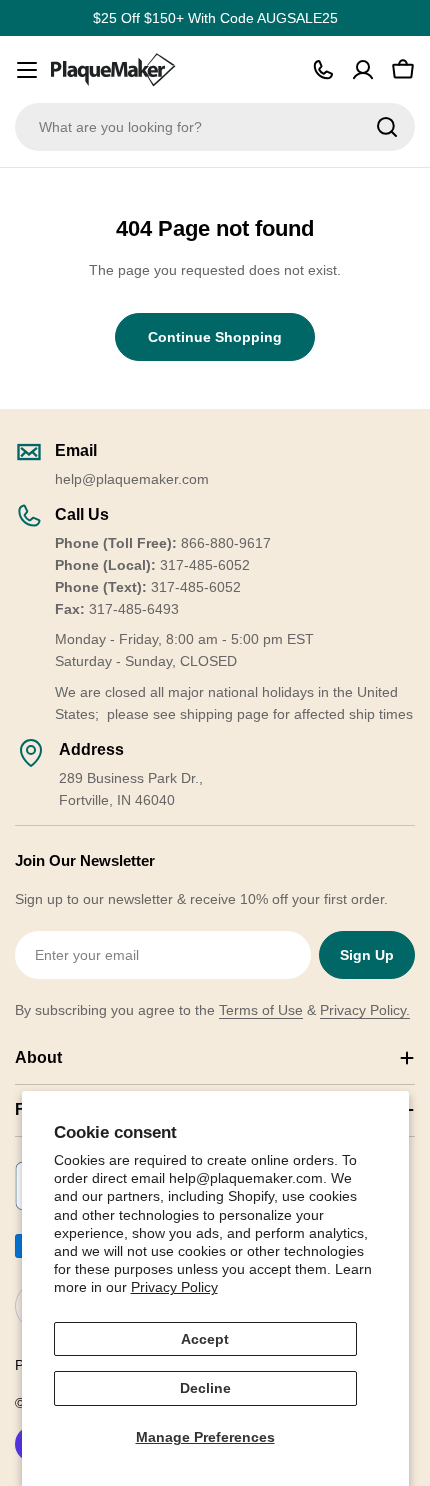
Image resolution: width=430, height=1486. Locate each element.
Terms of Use (261, 1010)
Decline (205, 1388)
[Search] (387, 127)
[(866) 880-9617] (323, 70)
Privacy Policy (174, 1287)
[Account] (363, 70)
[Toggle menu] (27, 70)
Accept (205, 1339)
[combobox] (215, 127)
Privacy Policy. (365, 1010)
